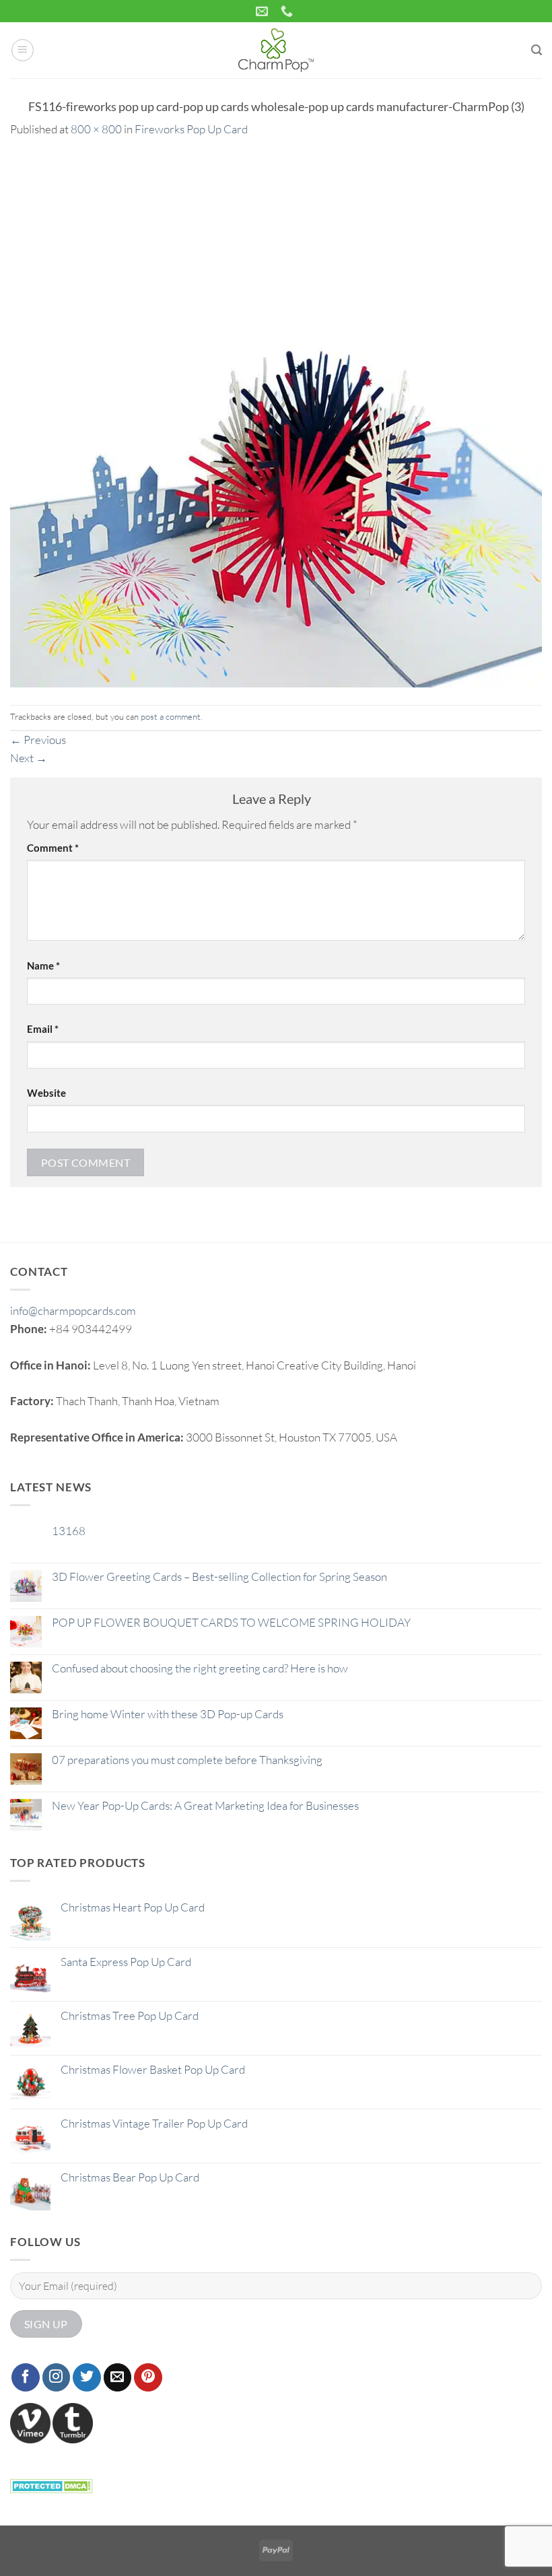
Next (29, 758)
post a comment (171, 716)
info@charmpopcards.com (73, 1311)
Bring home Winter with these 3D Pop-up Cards (168, 1714)
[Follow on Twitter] (87, 2377)
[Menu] (23, 50)
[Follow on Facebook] (26, 2377)
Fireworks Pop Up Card (191, 129)
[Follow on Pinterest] (148, 2377)
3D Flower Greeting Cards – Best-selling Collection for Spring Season (219, 1577)
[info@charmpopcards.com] (264, 11)
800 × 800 (96, 129)
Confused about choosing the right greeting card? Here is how (200, 1668)
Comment (53, 848)
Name (43, 965)
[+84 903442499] (288, 11)
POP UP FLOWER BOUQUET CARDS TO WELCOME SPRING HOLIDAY (231, 1623)
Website (46, 1093)
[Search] (537, 50)
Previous (38, 740)
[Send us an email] (118, 2377)
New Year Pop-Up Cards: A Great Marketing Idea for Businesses (205, 1806)
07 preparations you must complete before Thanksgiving (187, 1760)
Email (43, 1029)
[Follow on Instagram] (57, 2377)
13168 (69, 1531)
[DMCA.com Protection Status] (51, 2484)
